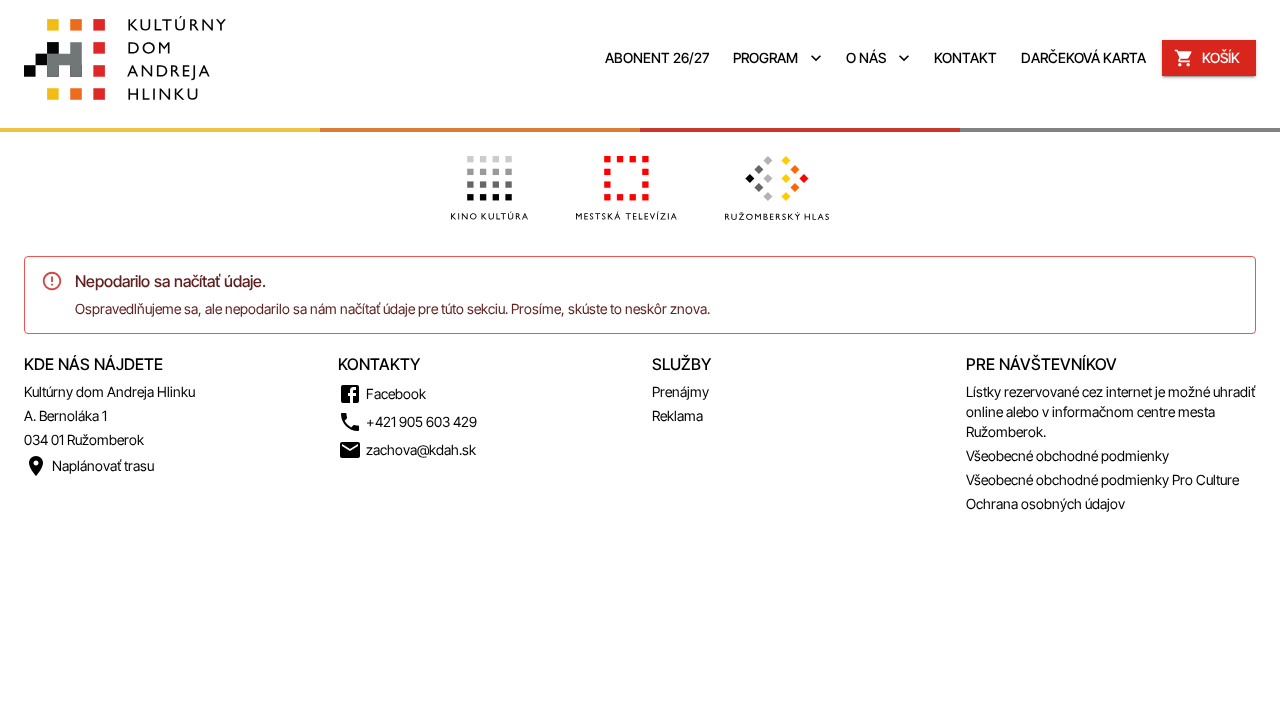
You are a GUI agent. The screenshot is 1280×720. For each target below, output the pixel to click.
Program (765, 57)
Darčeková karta (1083, 57)
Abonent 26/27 (657, 57)
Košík (1221, 57)
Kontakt (965, 57)
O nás (866, 57)
